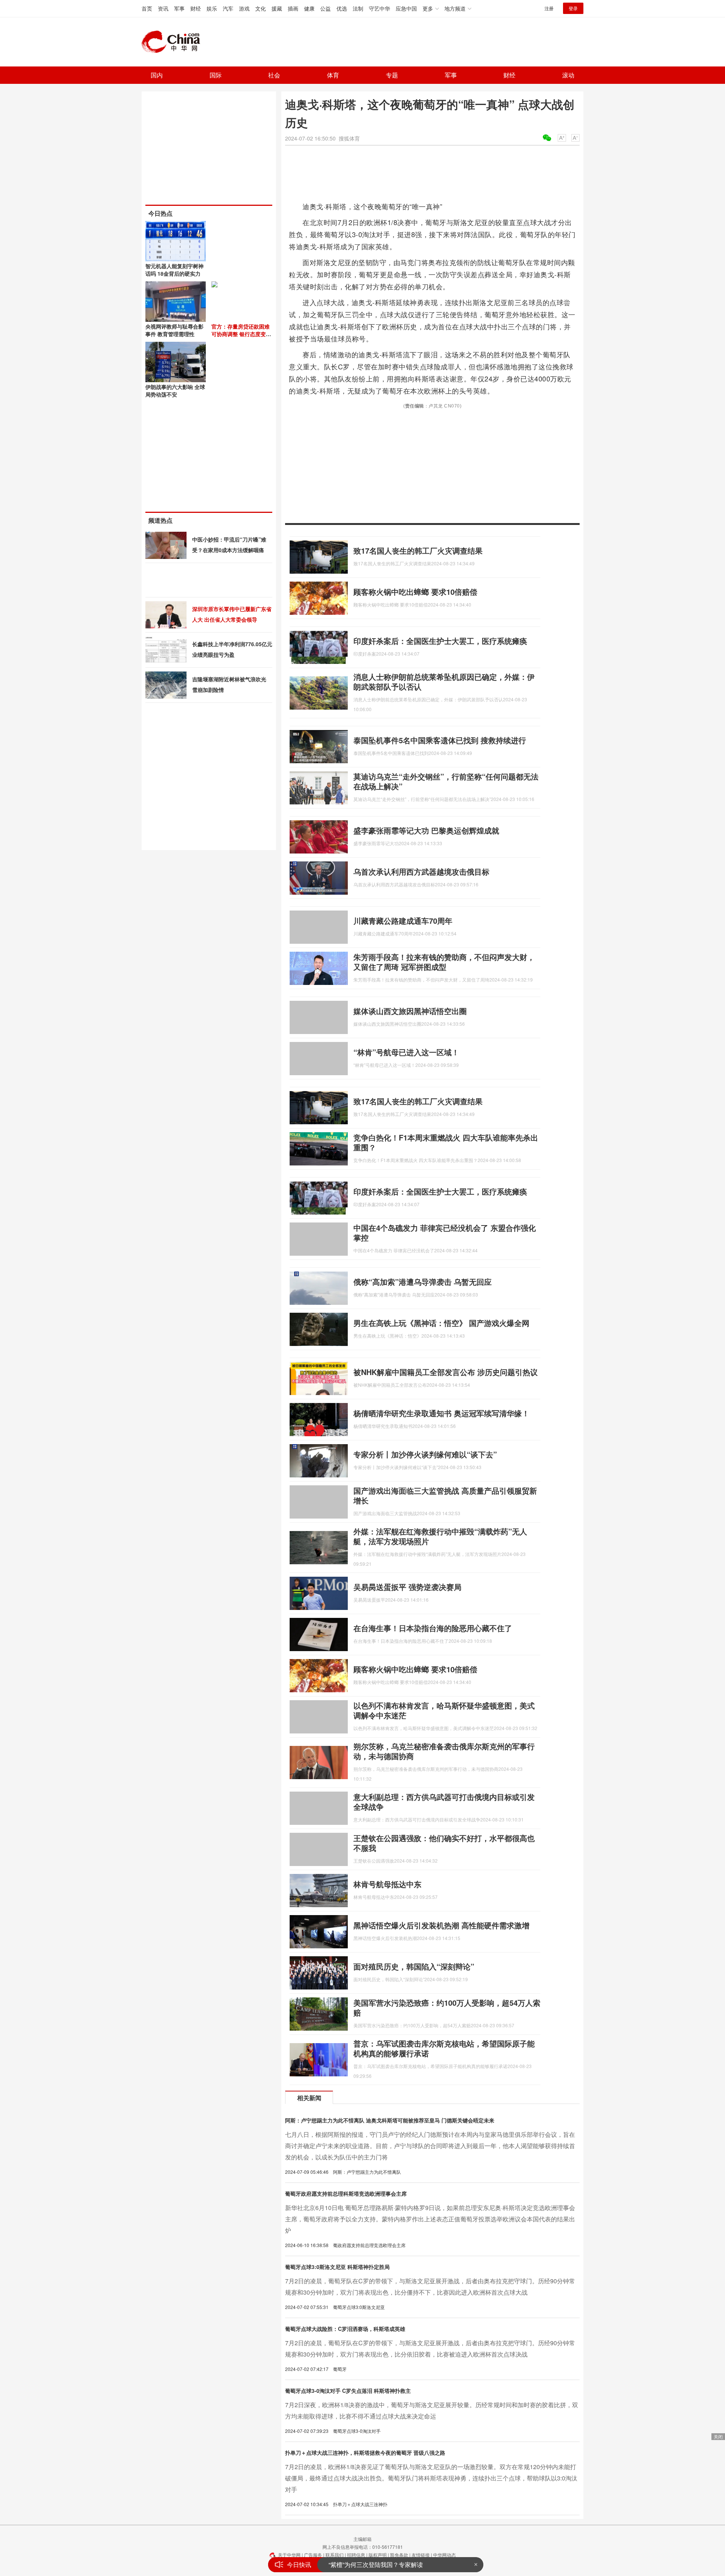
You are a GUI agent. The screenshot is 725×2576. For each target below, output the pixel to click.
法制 (358, 8)
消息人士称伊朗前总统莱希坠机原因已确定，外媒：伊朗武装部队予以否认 (444, 681)
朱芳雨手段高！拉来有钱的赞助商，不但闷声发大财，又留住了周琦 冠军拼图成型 (444, 962)
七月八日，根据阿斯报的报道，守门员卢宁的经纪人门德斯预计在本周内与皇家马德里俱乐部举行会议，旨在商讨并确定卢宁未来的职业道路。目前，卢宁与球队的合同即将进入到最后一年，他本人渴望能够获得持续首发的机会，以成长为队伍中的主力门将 (430, 2146)
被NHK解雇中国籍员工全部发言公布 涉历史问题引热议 (446, 1372)
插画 (293, 8)
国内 (157, 75)
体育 (333, 75)
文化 (261, 8)
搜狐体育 (349, 138)
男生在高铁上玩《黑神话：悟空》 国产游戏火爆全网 (441, 1323)
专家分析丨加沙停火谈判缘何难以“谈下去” (425, 1454)
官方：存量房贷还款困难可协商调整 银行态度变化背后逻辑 (241, 334)
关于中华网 (289, 2555)
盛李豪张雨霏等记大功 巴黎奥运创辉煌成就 (426, 830)
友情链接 (421, 2555)
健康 (309, 8)
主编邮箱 (362, 2539)
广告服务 (313, 2555)
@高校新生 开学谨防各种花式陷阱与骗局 (384, 2564)
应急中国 (406, 8)
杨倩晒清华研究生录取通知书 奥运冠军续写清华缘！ (441, 1413)
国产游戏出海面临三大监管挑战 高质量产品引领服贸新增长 (445, 1495)
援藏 (277, 8)
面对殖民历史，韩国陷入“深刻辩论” (414, 1966)
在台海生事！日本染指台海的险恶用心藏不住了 (433, 1628)
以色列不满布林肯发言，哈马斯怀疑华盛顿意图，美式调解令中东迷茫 (444, 1710)
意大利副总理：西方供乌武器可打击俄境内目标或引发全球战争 (444, 1802)
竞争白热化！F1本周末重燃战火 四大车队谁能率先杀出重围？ (446, 1142)
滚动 (568, 75)
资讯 (163, 8)
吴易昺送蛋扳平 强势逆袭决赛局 (407, 1587)
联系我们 (335, 2555)
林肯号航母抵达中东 (387, 1884)
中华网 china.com (174, 42)
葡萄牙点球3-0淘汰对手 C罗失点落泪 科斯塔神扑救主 (348, 2391)
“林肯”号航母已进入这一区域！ (406, 1052)
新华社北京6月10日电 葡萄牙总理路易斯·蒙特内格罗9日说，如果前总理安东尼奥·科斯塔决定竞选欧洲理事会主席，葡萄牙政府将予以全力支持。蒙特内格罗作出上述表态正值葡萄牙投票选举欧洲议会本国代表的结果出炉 (430, 2219)
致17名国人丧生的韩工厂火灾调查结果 (418, 550)
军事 (179, 8)
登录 (573, 8)
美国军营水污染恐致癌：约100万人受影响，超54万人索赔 (447, 2007)
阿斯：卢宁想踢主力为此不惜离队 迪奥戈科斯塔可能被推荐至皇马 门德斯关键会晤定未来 (390, 2120)
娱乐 (212, 8)
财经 (196, 8)
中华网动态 (444, 2555)
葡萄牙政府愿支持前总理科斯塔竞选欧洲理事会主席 (346, 2193)
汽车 (228, 8)
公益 (325, 8)
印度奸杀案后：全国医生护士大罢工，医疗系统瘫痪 (440, 641)
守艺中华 (379, 8)
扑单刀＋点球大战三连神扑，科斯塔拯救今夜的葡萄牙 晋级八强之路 (365, 2453)
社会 (274, 75)
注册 (549, 8)
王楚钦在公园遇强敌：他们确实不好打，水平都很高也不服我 (444, 1843)
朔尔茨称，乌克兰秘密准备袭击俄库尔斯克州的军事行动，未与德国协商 (444, 1751)
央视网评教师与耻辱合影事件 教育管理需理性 (174, 330)
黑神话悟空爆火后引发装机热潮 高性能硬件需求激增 (441, 1925)
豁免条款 (399, 2555)
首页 (147, 8)
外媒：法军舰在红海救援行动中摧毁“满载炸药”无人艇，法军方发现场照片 (440, 1536)
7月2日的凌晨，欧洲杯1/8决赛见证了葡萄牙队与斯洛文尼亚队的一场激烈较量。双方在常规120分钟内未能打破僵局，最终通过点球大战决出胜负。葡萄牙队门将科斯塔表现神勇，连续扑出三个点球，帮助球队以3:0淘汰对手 (431, 2478)
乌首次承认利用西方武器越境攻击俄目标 (421, 871)
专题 (392, 75)
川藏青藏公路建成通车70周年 (403, 921)
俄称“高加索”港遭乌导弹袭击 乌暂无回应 (423, 1282)
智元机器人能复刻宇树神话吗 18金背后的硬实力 (174, 270)
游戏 (244, 8)
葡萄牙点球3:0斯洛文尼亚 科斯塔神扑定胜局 (337, 2267)
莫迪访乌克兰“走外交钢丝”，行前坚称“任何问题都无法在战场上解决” (446, 781)
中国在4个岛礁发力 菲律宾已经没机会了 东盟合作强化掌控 (445, 1232)
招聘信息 (356, 2555)
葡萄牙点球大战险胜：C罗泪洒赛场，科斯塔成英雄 (345, 2329)
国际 (216, 75)
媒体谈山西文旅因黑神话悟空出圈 (410, 1011)
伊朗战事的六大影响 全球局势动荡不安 (175, 390)
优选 (342, 8)
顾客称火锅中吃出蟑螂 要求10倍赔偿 (415, 592)
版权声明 (378, 2555)
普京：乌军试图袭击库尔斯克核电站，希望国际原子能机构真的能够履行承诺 (444, 2048)
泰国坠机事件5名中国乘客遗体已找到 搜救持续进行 (440, 740)
